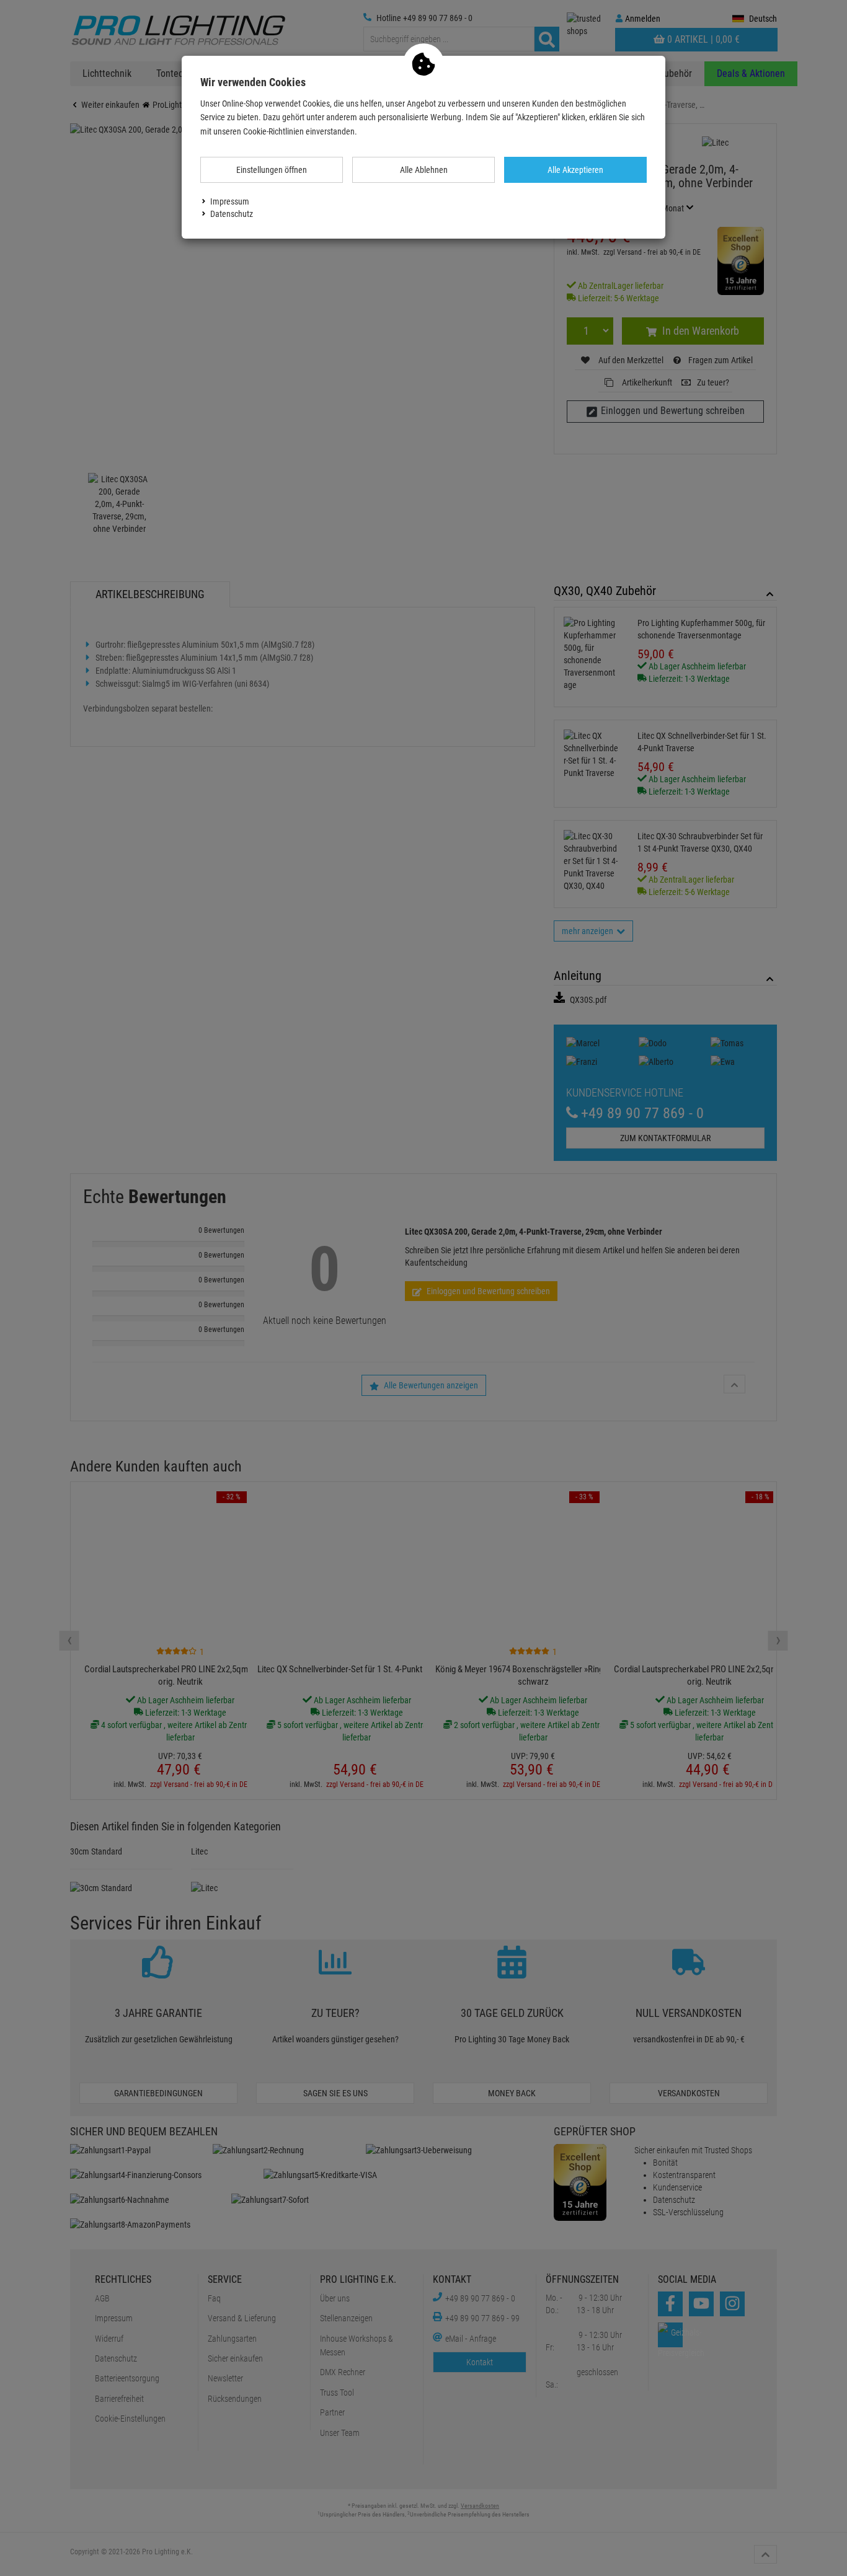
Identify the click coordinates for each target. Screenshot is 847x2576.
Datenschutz (232, 214)
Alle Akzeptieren (575, 170)
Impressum (230, 201)
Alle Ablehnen (424, 170)
